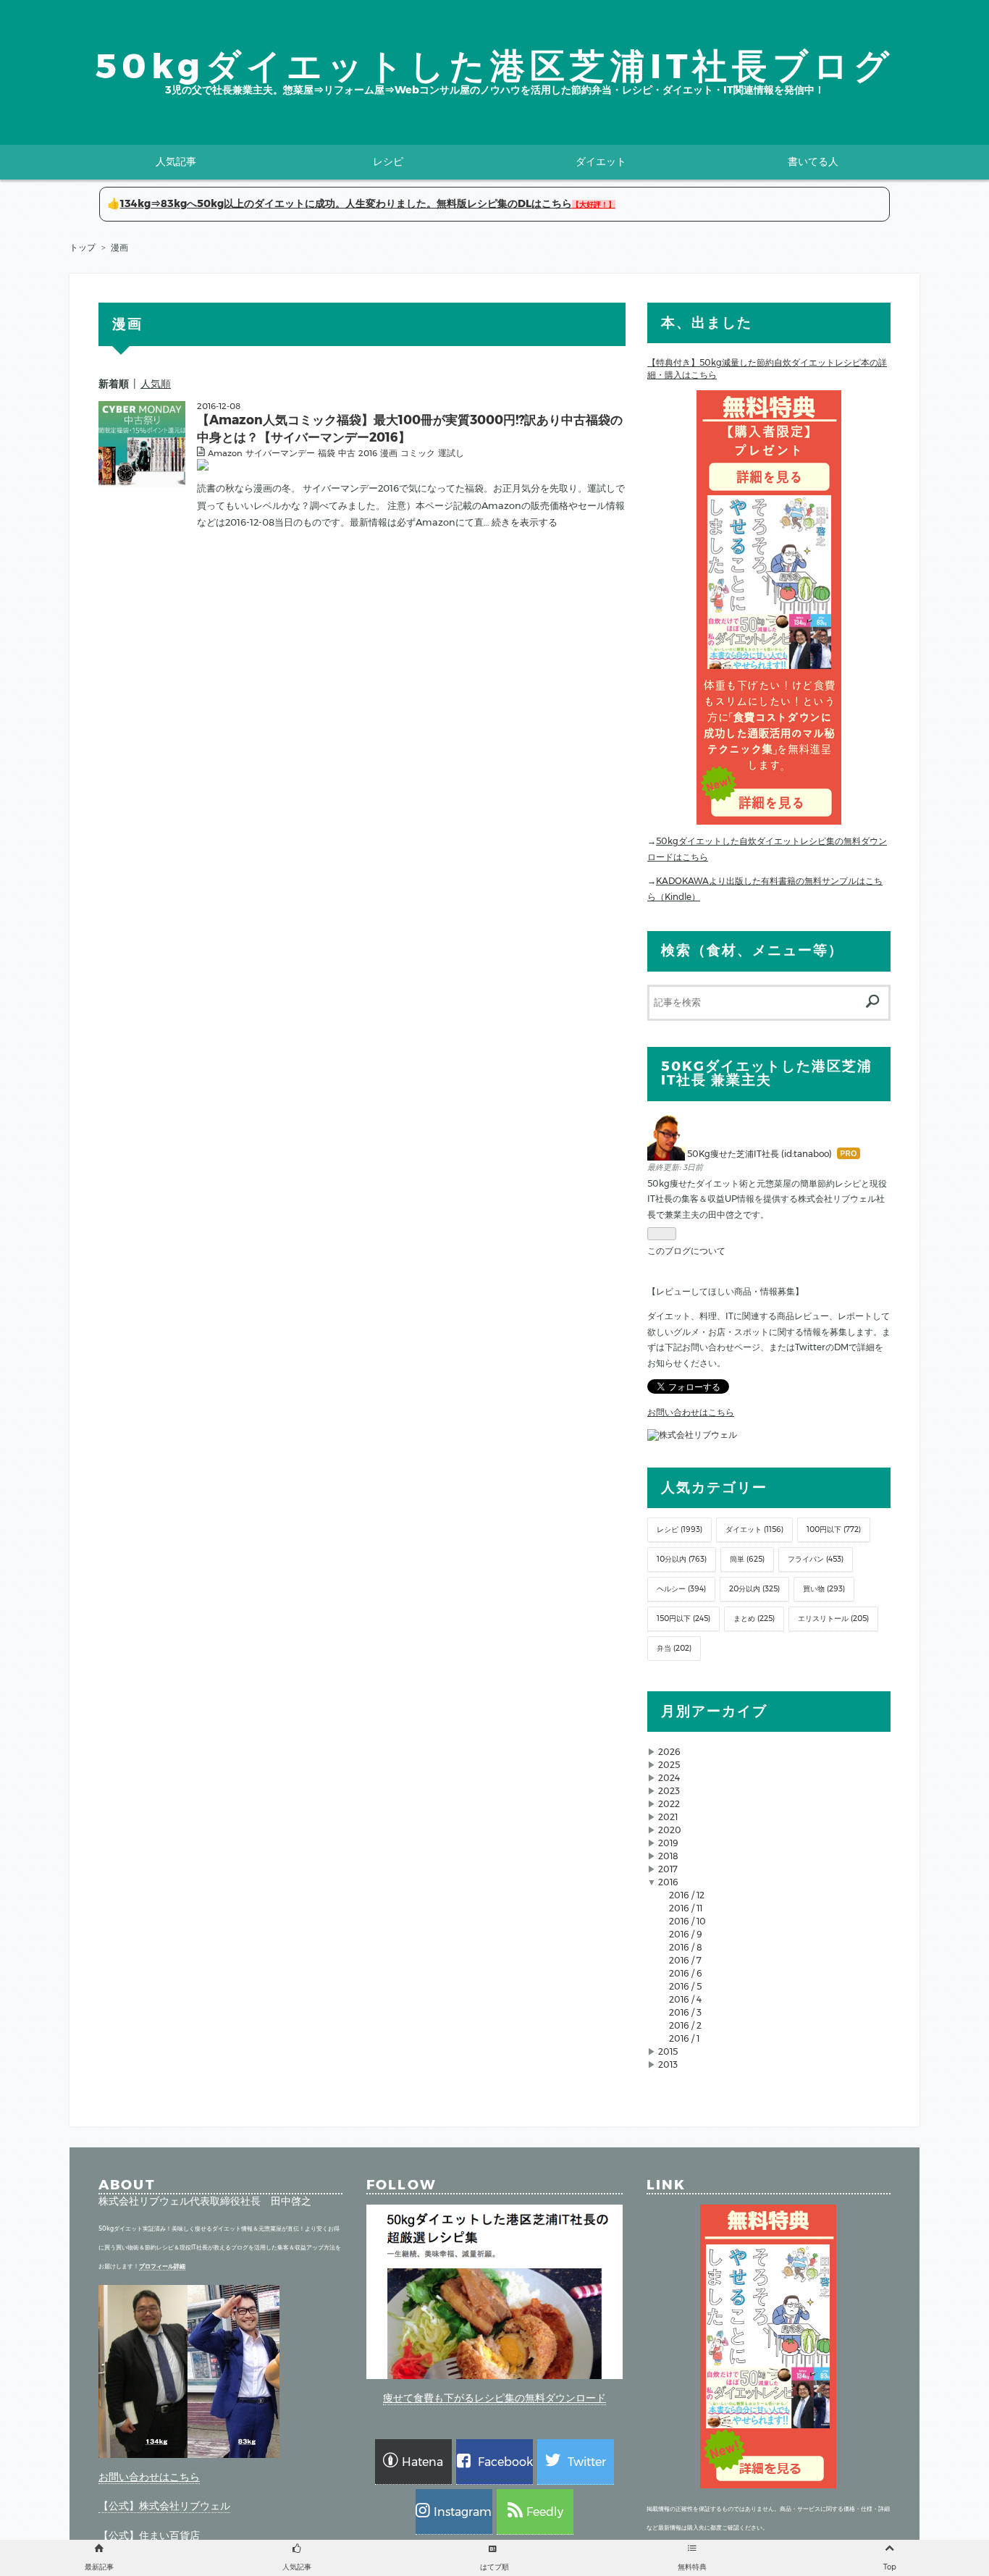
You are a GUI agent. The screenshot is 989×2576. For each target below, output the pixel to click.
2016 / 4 (685, 1999)
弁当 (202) (674, 1648)
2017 (668, 1869)
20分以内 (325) (754, 1589)
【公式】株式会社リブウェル (164, 2506)
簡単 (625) (747, 1559)
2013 (668, 2064)
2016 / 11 (686, 1908)
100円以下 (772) (834, 1529)
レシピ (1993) (679, 1529)
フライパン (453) (816, 1559)
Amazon (225, 453)
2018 (668, 1856)
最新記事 (99, 2567)
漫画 (389, 453)
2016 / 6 (686, 1973)
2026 (669, 1752)
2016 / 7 (685, 1960)
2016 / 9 (686, 1934)
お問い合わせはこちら (691, 1412)
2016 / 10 (687, 1921)
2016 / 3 (685, 2012)
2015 (668, 2051)
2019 (668, 1843)
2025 (669, 1765)
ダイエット (601, 161)
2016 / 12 (687, 1895)
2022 (669, 1804)
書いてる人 (813, 161)
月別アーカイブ (714, 1711)
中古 (347, 453)
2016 (368, 453)
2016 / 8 (686, 1947)
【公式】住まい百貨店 (149, 2535)
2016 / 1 (684, 2038)
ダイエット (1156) (754, 1529)
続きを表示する (525, 522)
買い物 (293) (824, 1589)
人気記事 (176, 161)
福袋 (327, 453)
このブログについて (686, 1251)
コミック (418, 453)
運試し (451, 453)
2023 (669, 1791)
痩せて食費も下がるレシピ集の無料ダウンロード (494, 2398)
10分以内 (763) (682, 1559)
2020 (670, 1830)
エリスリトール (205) (833, 1619)
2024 (669, 1778)
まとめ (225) (754, 1619)
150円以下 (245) (683, 1619)
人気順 (156, 384)
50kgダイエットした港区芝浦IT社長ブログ (494, 66)
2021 (668, 1817)
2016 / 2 (685, 2025)
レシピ (388, 161)
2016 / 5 (685, 1986)
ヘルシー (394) (681, 1589)
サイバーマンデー (280, 453)
